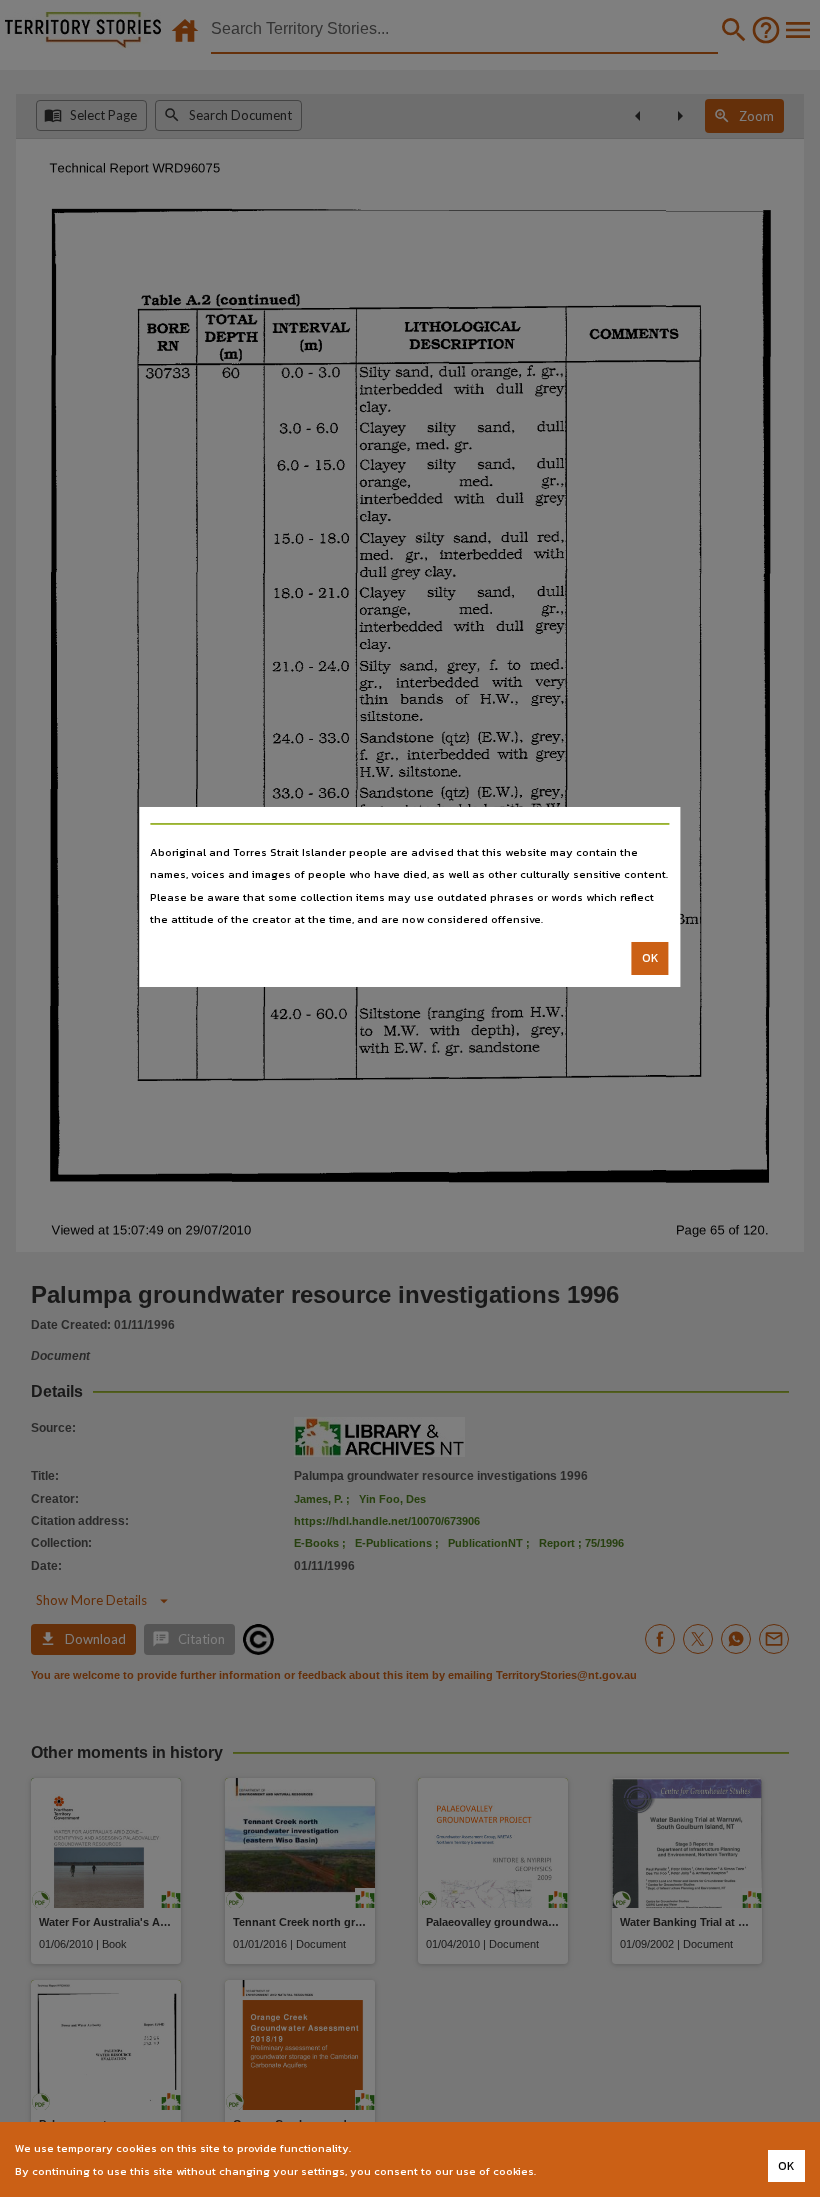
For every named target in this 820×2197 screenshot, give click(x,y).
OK (650, 958)
